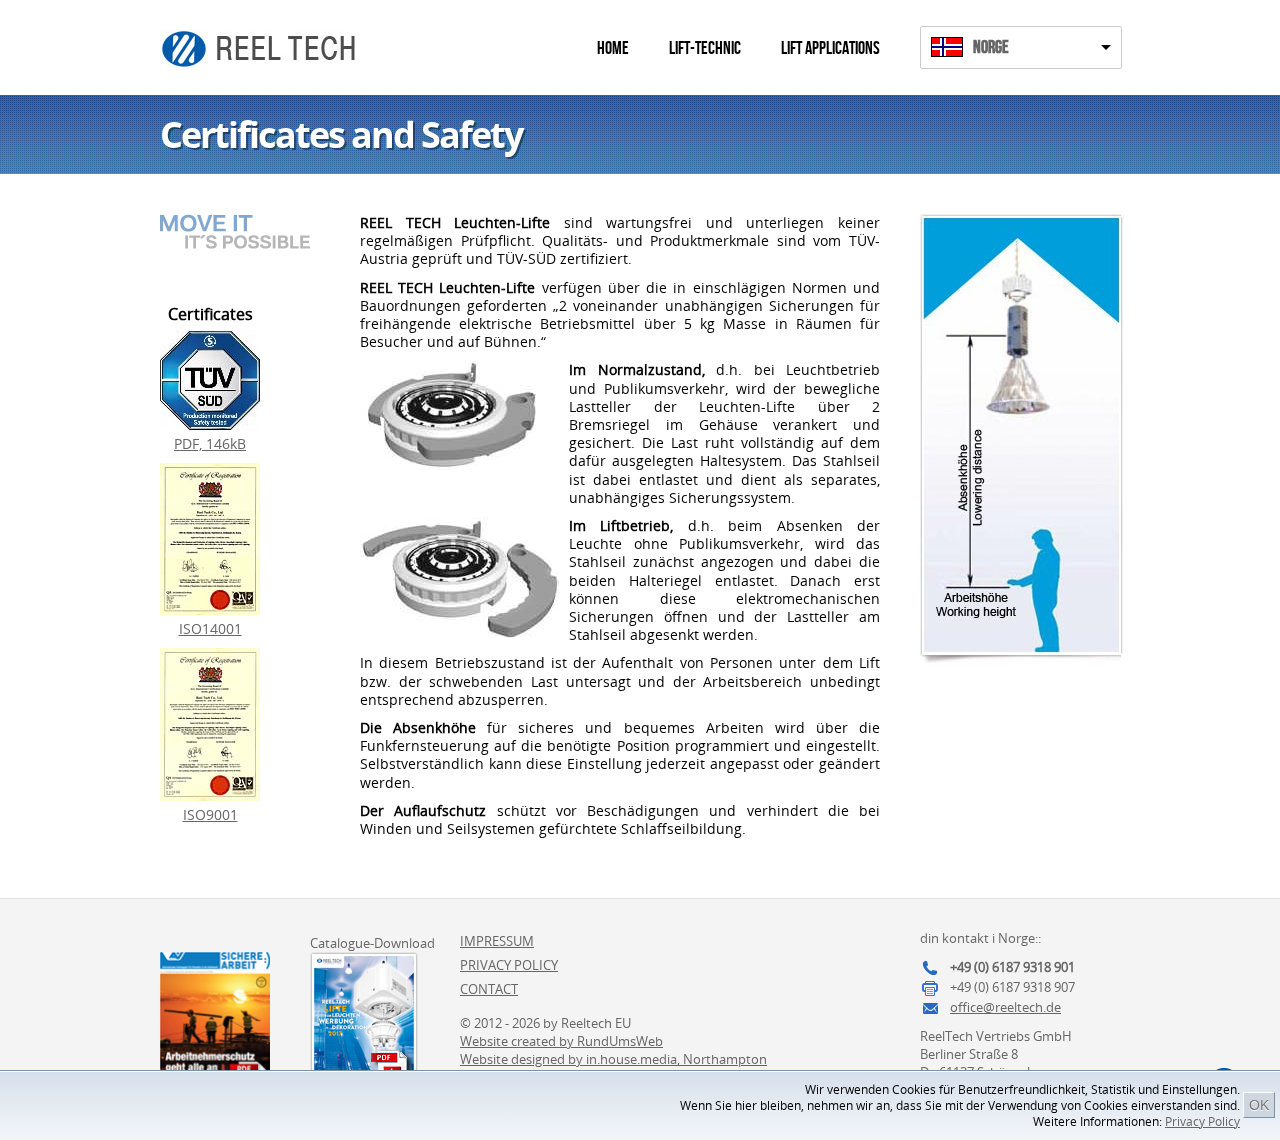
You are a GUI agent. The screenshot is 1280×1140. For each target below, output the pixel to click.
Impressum (497, 941)
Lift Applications (830, 48)
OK (1259, 1105)
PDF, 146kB (210, 443)
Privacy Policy (1202, 1121)
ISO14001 (210, 628)
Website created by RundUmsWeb (561, 1041)
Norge (991, 47)
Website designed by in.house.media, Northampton (613, 1059)
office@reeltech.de (1005, 1007)
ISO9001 (210, 814)
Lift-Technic (705, 48)
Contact (489, 989)
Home (613, 48)
